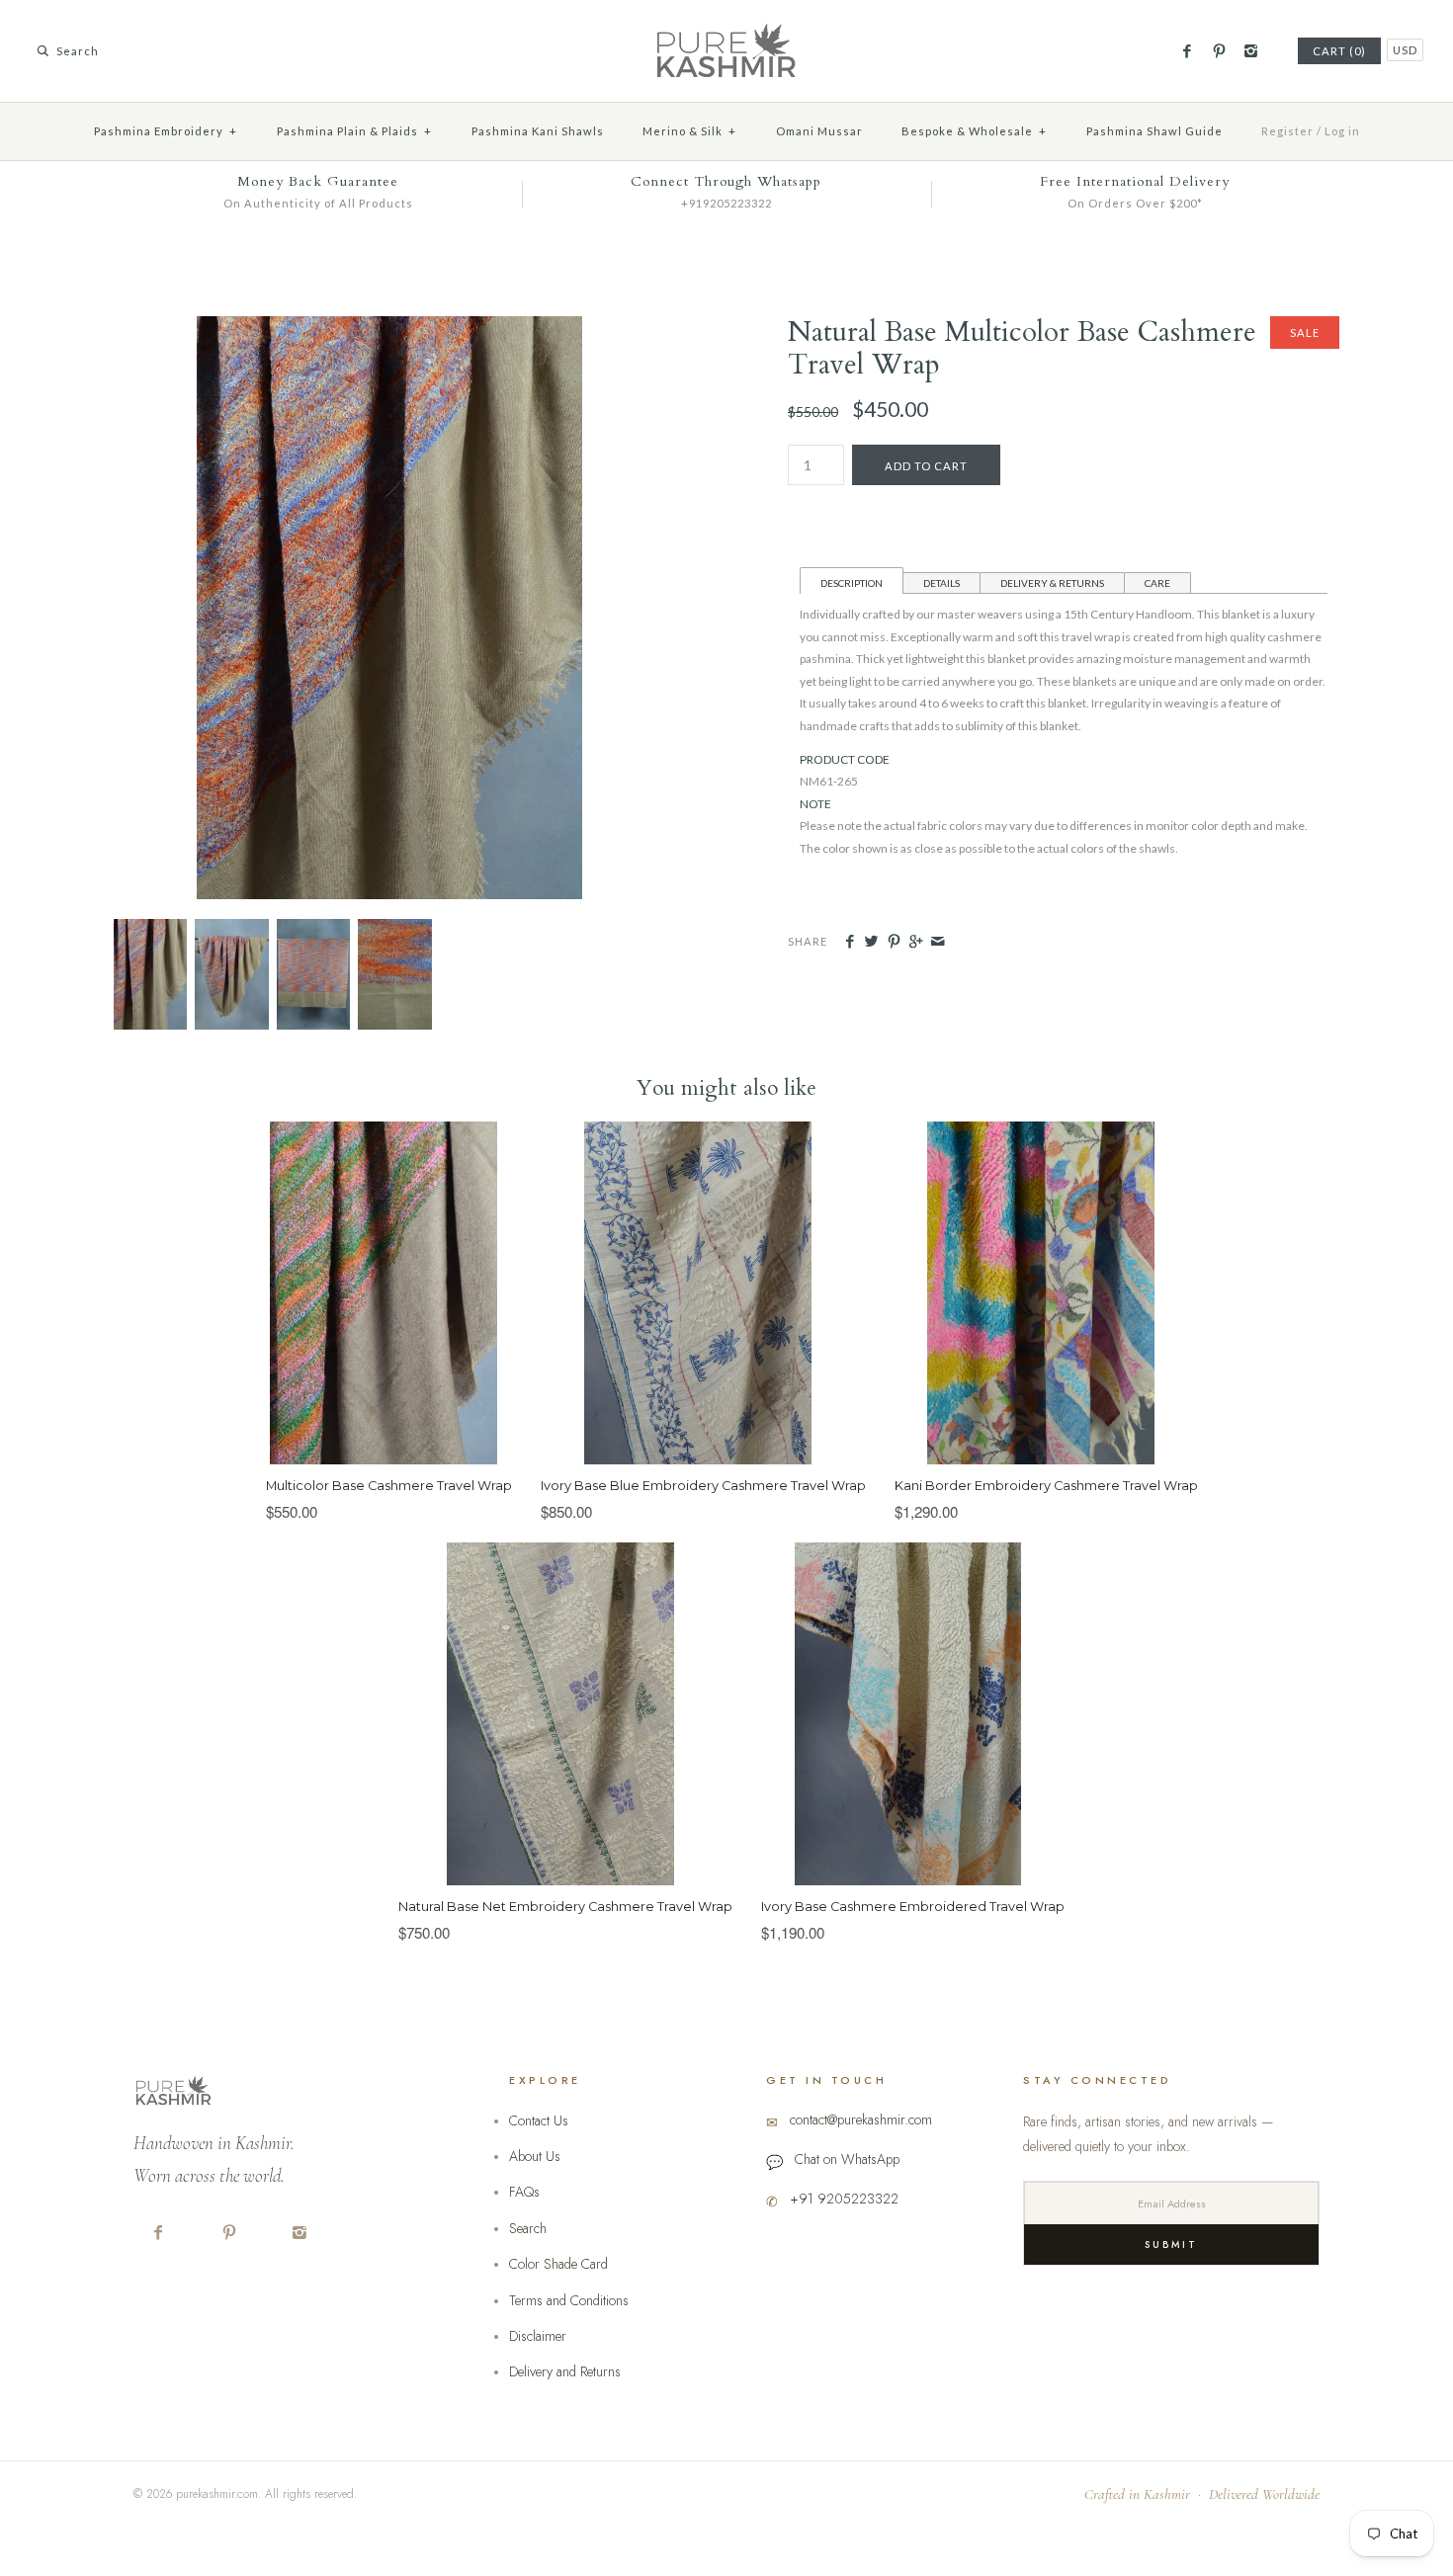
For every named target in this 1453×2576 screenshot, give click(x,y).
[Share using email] (938, 942)
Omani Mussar (819, 131)
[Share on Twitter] (871, 942)
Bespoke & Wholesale (974, 131)
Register (1287, 131)
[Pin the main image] (894, 942)
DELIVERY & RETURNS (1052, 583)
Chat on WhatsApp (847, 2159)
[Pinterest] (1218, 51)
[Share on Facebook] (850, 942)
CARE (1157, 583)
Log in (1342, 131)
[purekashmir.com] (726, 30)
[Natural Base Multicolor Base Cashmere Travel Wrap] (390, 327)
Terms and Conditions (569, 2300)
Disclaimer (538, 2336)
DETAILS (941, 583)
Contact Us (539, 2120)
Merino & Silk (689, 131)
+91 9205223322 (844, 2199)
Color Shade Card (558, 2264)
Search (528, 2228)
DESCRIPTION (852, 583)
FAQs (524, 2192)
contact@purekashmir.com (861, 2119)
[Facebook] (1187, 51)
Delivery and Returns (565, 2371)
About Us (535, 2156)
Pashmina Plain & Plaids (354, 131)
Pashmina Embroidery (166, 131)
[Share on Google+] (916, 942)
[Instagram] (1251, 51)
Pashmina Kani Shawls (538, 131)
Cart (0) (1339, 51)
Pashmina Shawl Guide (1154, 131)
